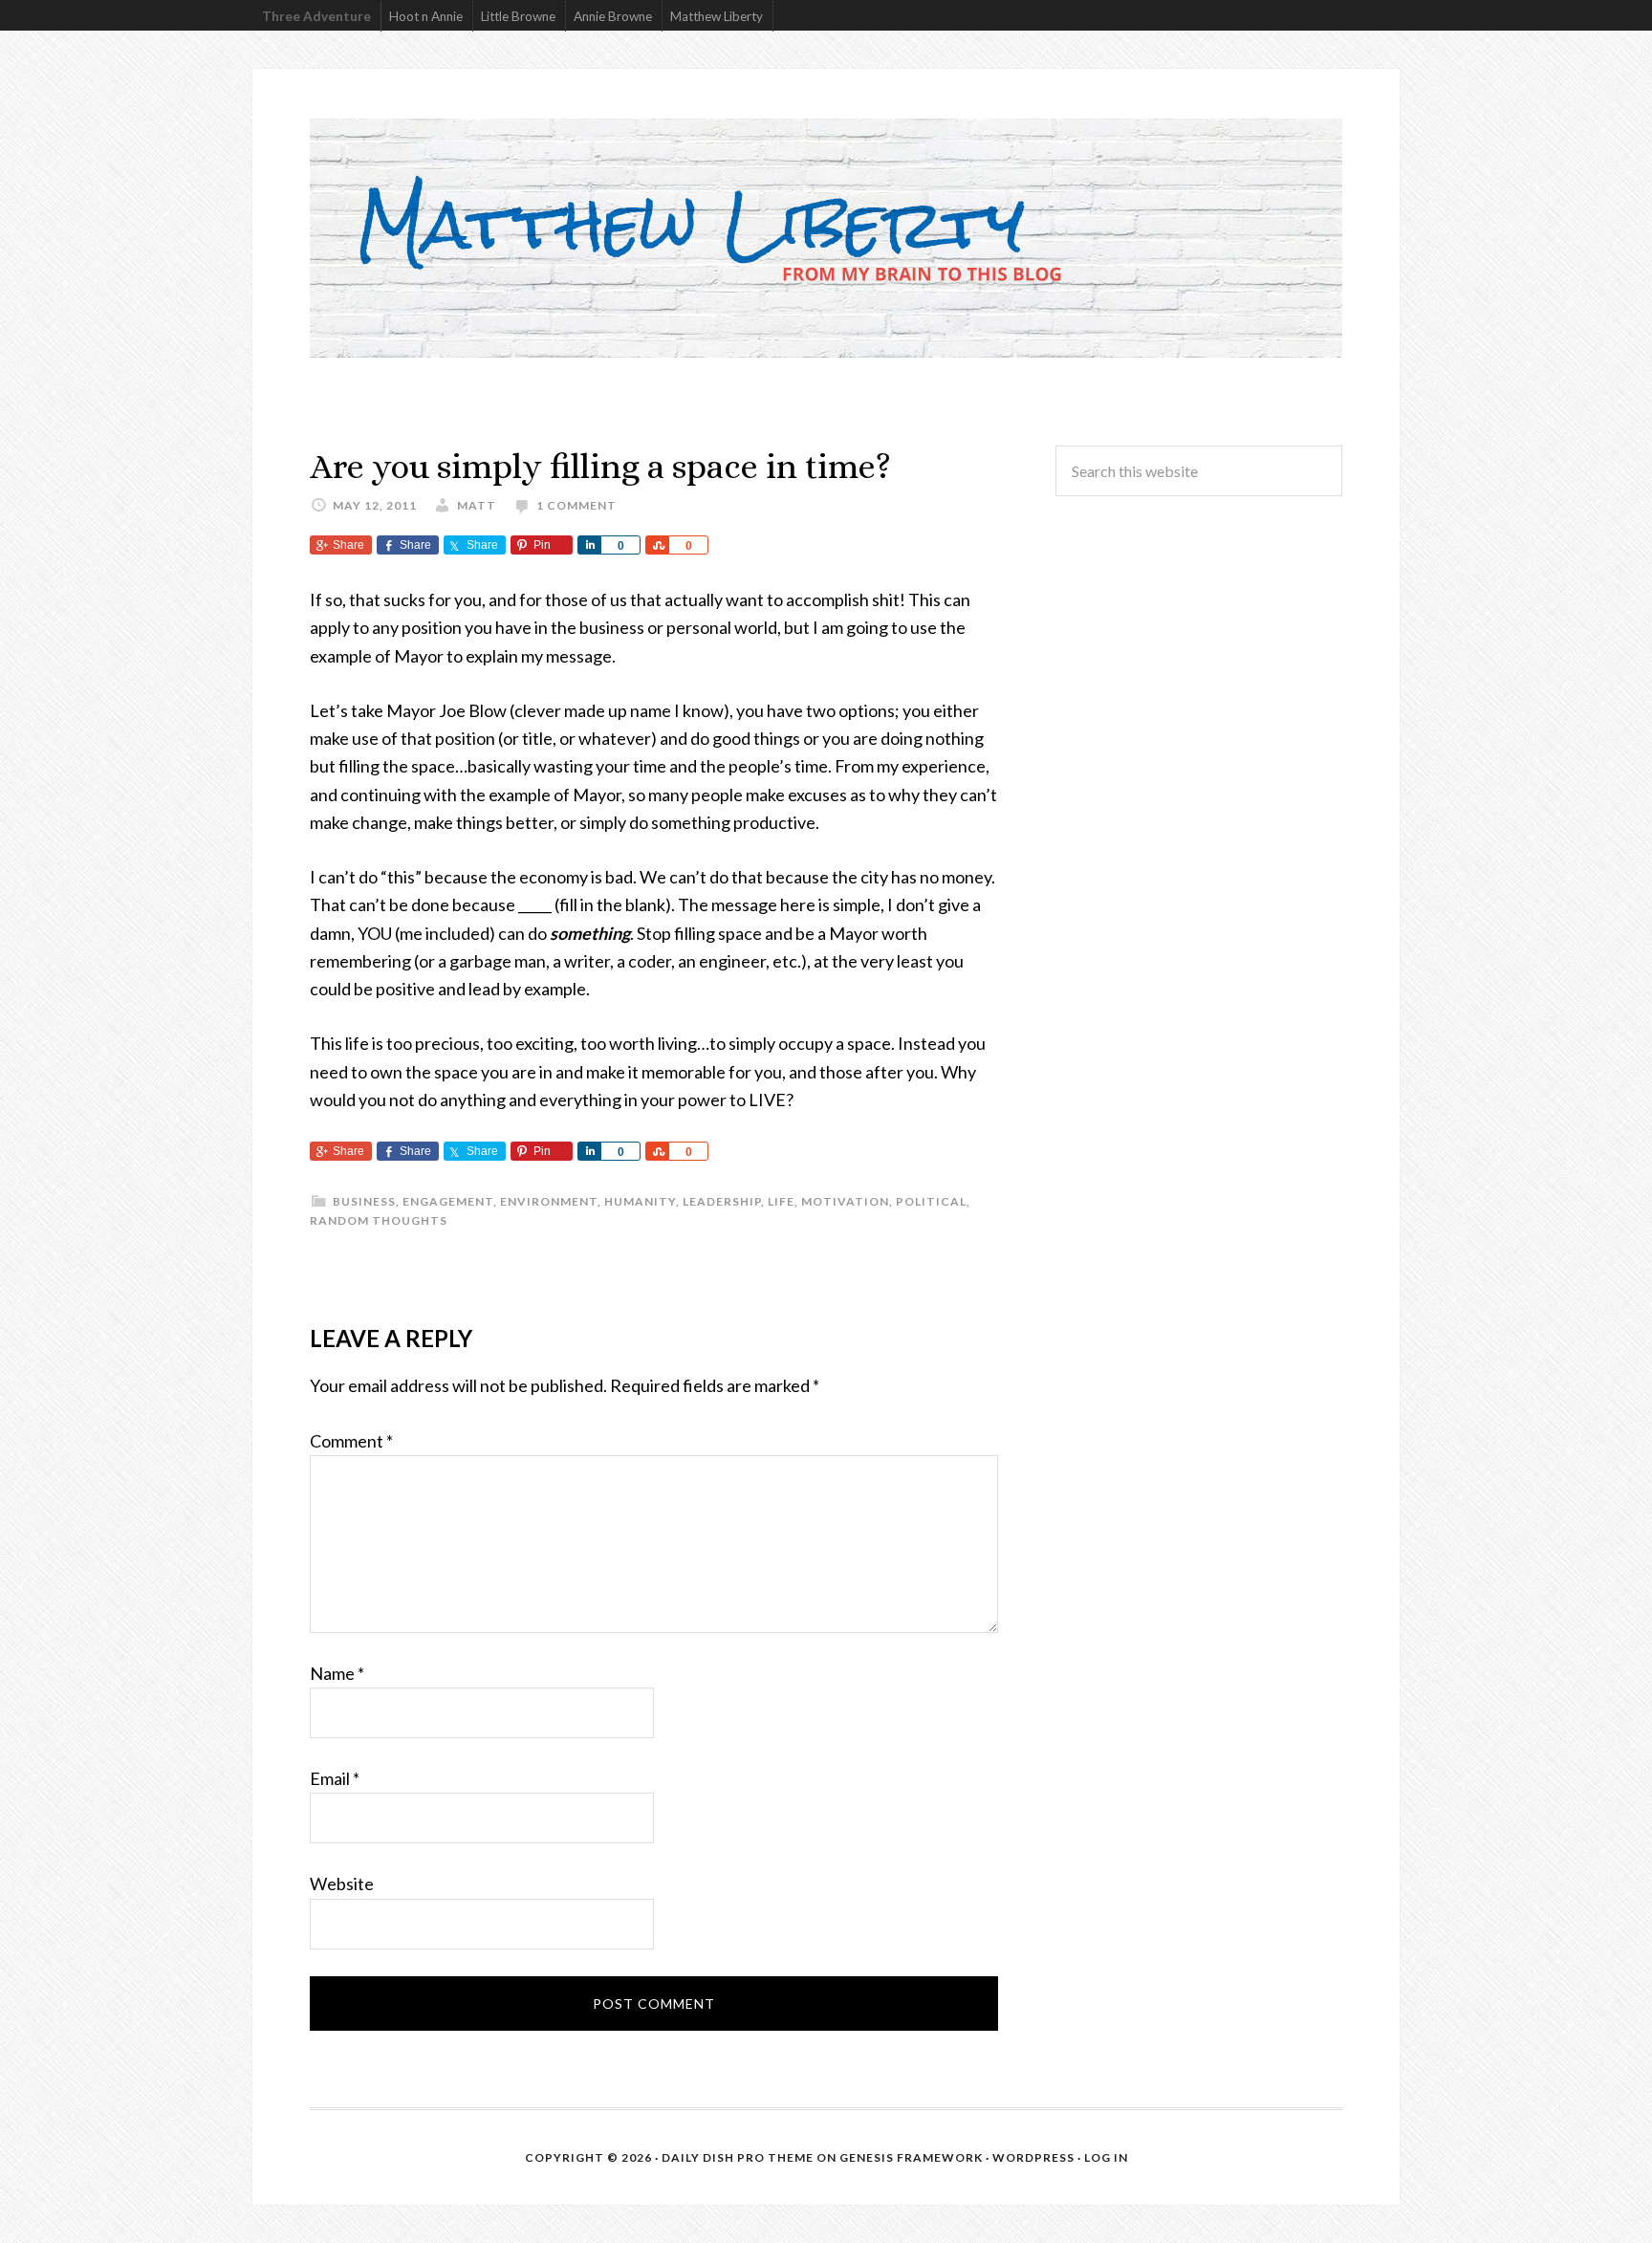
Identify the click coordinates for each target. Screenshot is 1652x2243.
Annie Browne (613, 16)
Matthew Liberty (717, 16)
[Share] (589, 545)
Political (931, 1201)
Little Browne (518, 16)
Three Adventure (316, 16)
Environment (549, 1201)
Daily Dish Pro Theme (738, 2157)
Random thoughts (379, 1220)
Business (364, 1201)
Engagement (448, 1201)
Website (342, 1884)
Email (335, 1778)
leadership (722, 1201)
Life (781, 1201)
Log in (1106, 2157)
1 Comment (576, 505)
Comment (351, 1441)
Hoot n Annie (426, 16)
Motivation (845, 1201)
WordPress (1033, 2157)
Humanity (640, 1201)
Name (337, 1673)
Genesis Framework (911, 2157)
